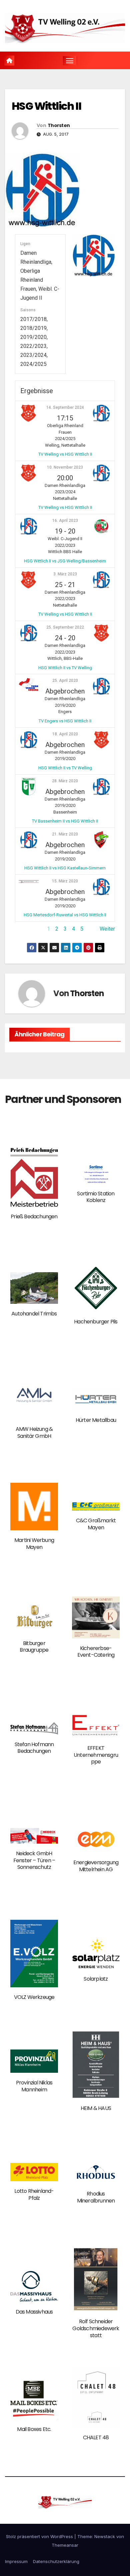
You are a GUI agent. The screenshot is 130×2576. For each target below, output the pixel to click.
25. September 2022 (65, 627)
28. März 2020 (65, 781)
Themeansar (65, 2545)
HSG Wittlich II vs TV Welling (65, 668)
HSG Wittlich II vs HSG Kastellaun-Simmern (65, 868)
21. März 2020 (65, 834)
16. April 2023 (65, 521)
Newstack (105, 2536)
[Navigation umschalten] (70, 61)
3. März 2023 (65, 574)
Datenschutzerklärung (56, 2561)
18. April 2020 (65, 734)
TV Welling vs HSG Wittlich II (65, 454)
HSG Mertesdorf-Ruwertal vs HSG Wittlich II (65, 915)
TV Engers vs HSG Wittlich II (65, 721)
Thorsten (59, 125)
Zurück (23, 929)
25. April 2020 (65, 681)
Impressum (16, 2561)
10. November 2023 (65, 467)
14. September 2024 (65, 407)
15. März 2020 (65, 881)
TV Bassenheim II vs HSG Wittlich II (65, 821)
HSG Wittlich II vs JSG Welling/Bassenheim (65, 561)
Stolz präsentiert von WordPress (40, 2536)
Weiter (107, 929)
